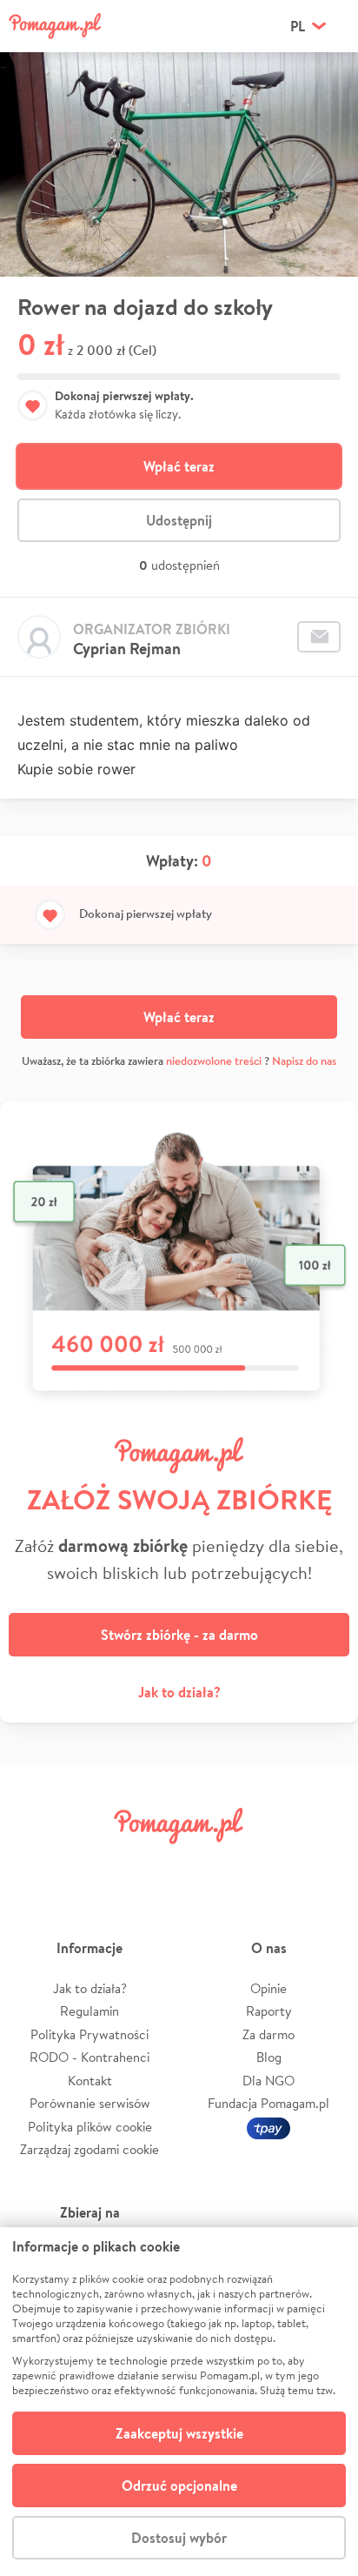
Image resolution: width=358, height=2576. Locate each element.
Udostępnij (179, 520)
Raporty (269, 2011)
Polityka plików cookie (90, 2127)
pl (298, 26)
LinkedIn (209, 1865)
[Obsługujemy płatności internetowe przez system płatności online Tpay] (268, 2127)
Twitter (91, 1865)
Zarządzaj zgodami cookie (89, 2149)
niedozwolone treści (214, 1061)
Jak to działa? (179, 1692)
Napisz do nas (304, 1061)
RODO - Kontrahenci (89, 2057)
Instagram (149, 1865)
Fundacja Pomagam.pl (268, 2103)
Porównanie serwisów (90, 2103)
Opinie (268, 1988)
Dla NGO (268, 2081)
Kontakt (90, 2081)
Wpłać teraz (179, 466)
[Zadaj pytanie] (319, 637)
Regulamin (89, 2011)
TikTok (267, 1865)
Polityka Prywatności (89, 2034)
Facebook (33, 1865)
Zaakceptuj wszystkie (179, 2433)
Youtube (325, 1865)
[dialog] (179, 2402)
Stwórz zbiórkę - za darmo (179, 1635)
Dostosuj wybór (179, 2538)
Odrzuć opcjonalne (179, 2486)
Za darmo (268, 2034)
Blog (269, 2057)
